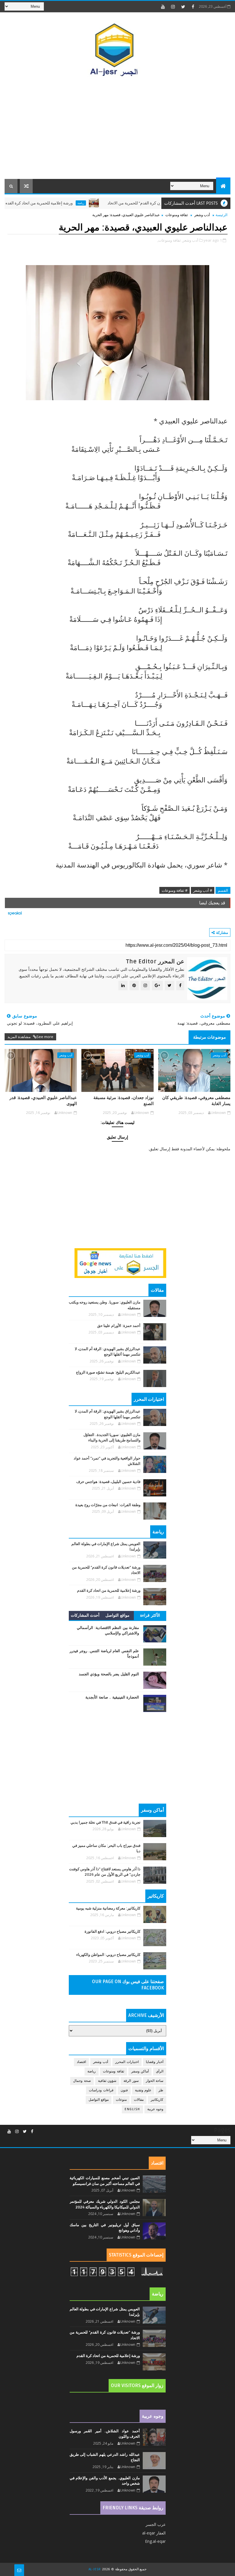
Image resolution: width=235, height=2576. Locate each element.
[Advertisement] (118, 130)
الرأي (160, 2071)
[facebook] (193, 7)
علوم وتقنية (143, 2090)
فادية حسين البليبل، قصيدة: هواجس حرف (108, 1482)
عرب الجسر (156, 2524)
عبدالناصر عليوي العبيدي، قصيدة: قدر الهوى (43, 1100)
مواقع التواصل (117, 1615)
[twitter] (183, 7)
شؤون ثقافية (107, 2081)
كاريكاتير (157, 2100)
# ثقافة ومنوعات (175, 890)
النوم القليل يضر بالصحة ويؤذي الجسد (109, 1674)
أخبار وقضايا (155, 2062)
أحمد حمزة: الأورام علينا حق (119, 1326)
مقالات (139, 2100)
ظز (161, 2090)
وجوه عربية (155, 2109)
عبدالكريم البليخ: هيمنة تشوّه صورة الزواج (108, 1372)
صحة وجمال (82, 2081)
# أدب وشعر (203, 890)
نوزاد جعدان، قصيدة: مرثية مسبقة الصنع (124, 1100)
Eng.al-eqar (155, 2541)
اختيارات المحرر (127, 2062)
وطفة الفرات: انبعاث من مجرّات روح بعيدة (108, 1505)
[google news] (120, 1262)
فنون (124, 2090)
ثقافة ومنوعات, (169, 240)
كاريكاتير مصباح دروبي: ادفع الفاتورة (112, 1932)
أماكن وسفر (140, 2071)
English (132, 2109)
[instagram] (173, 7)
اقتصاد (81, 2062)
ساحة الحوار (155, 2081)
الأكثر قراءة (150, 1615)
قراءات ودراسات (101, 2090)
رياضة (115, 203)
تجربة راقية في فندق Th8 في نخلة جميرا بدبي (105, 1822)
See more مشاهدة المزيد (30, 1037)
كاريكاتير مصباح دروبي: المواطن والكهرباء (108, 1955)
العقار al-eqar (154, 2533)
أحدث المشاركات (85, 1615)
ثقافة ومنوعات (177, 215)
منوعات (121, 2100)
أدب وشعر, (190, 240)
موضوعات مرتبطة (209, 1037)
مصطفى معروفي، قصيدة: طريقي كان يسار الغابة (196, 1100)
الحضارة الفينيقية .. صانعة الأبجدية (112, 1697)
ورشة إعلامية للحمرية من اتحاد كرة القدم (73, 203)
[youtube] (163, 7)
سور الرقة (131, 2081)
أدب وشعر (202, 215)
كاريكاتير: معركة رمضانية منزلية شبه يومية (108, 1908)
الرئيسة (222, 215)
